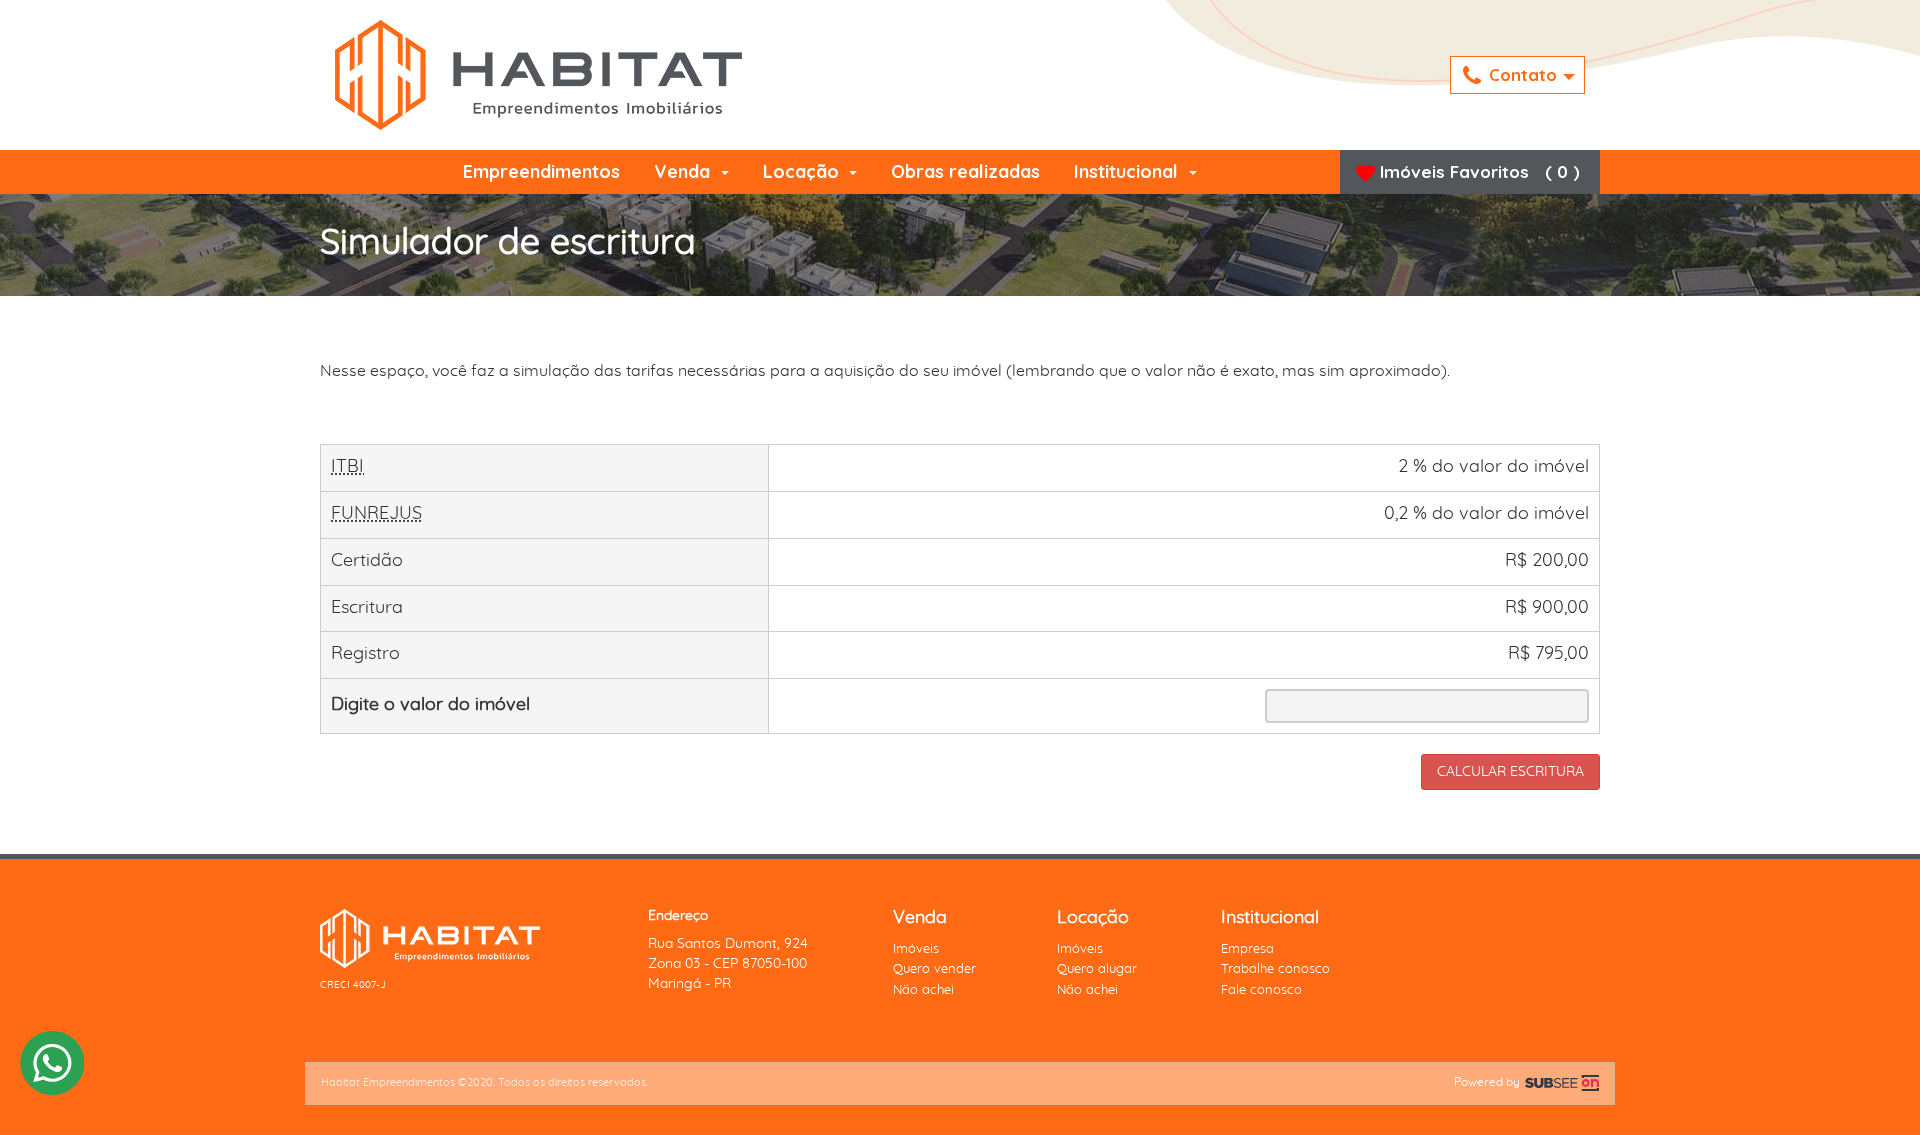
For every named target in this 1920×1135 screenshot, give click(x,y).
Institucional (1128, 171)
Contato (1525, 74)
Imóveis (916, 949)
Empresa (1247, 949)
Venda (684, 171)
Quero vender (934, 969)
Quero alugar (1097, 969)
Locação (803, 171)
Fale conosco (1261, 990)
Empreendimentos (541, 171)
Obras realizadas (965, 171)
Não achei (923, 990)
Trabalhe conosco (1275, 969)
